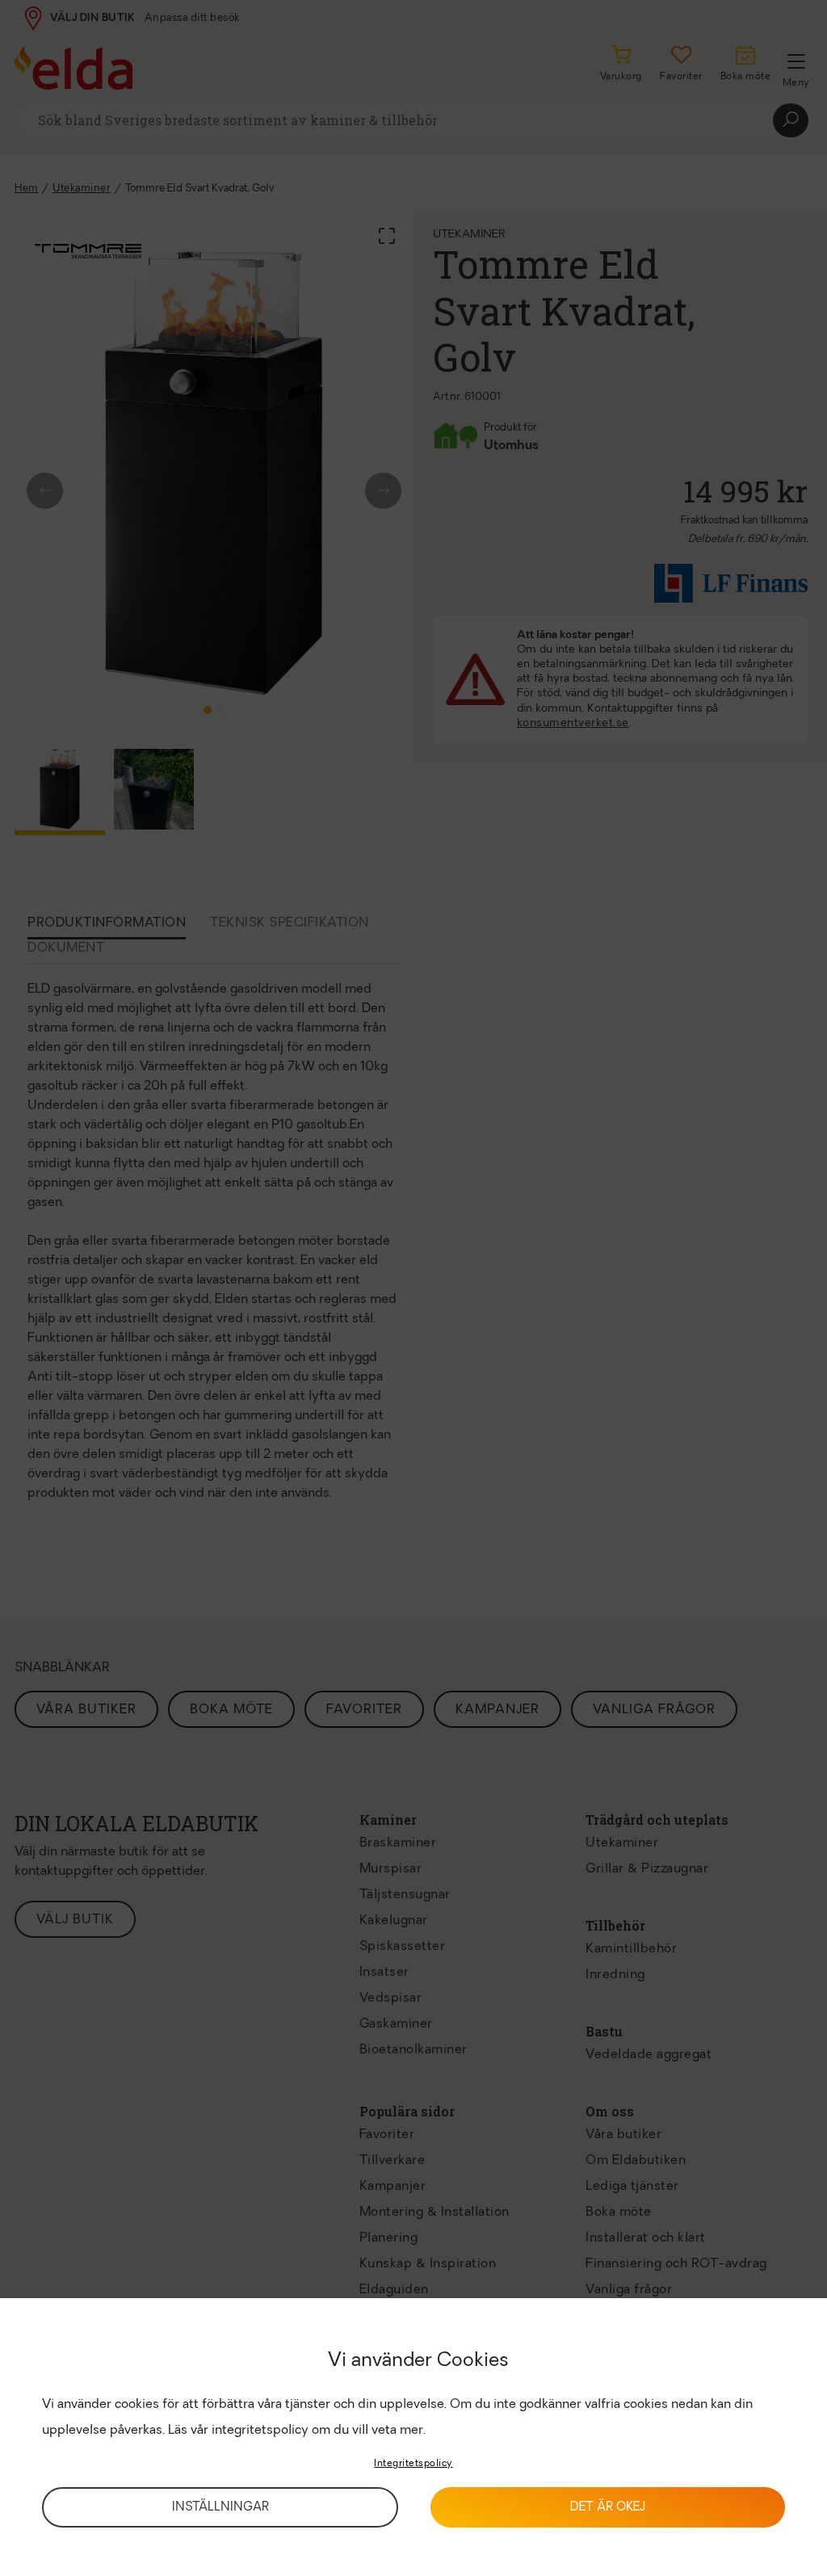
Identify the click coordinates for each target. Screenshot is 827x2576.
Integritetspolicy (413, 2464)
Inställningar (220, 2508)
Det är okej (608, 2508)
